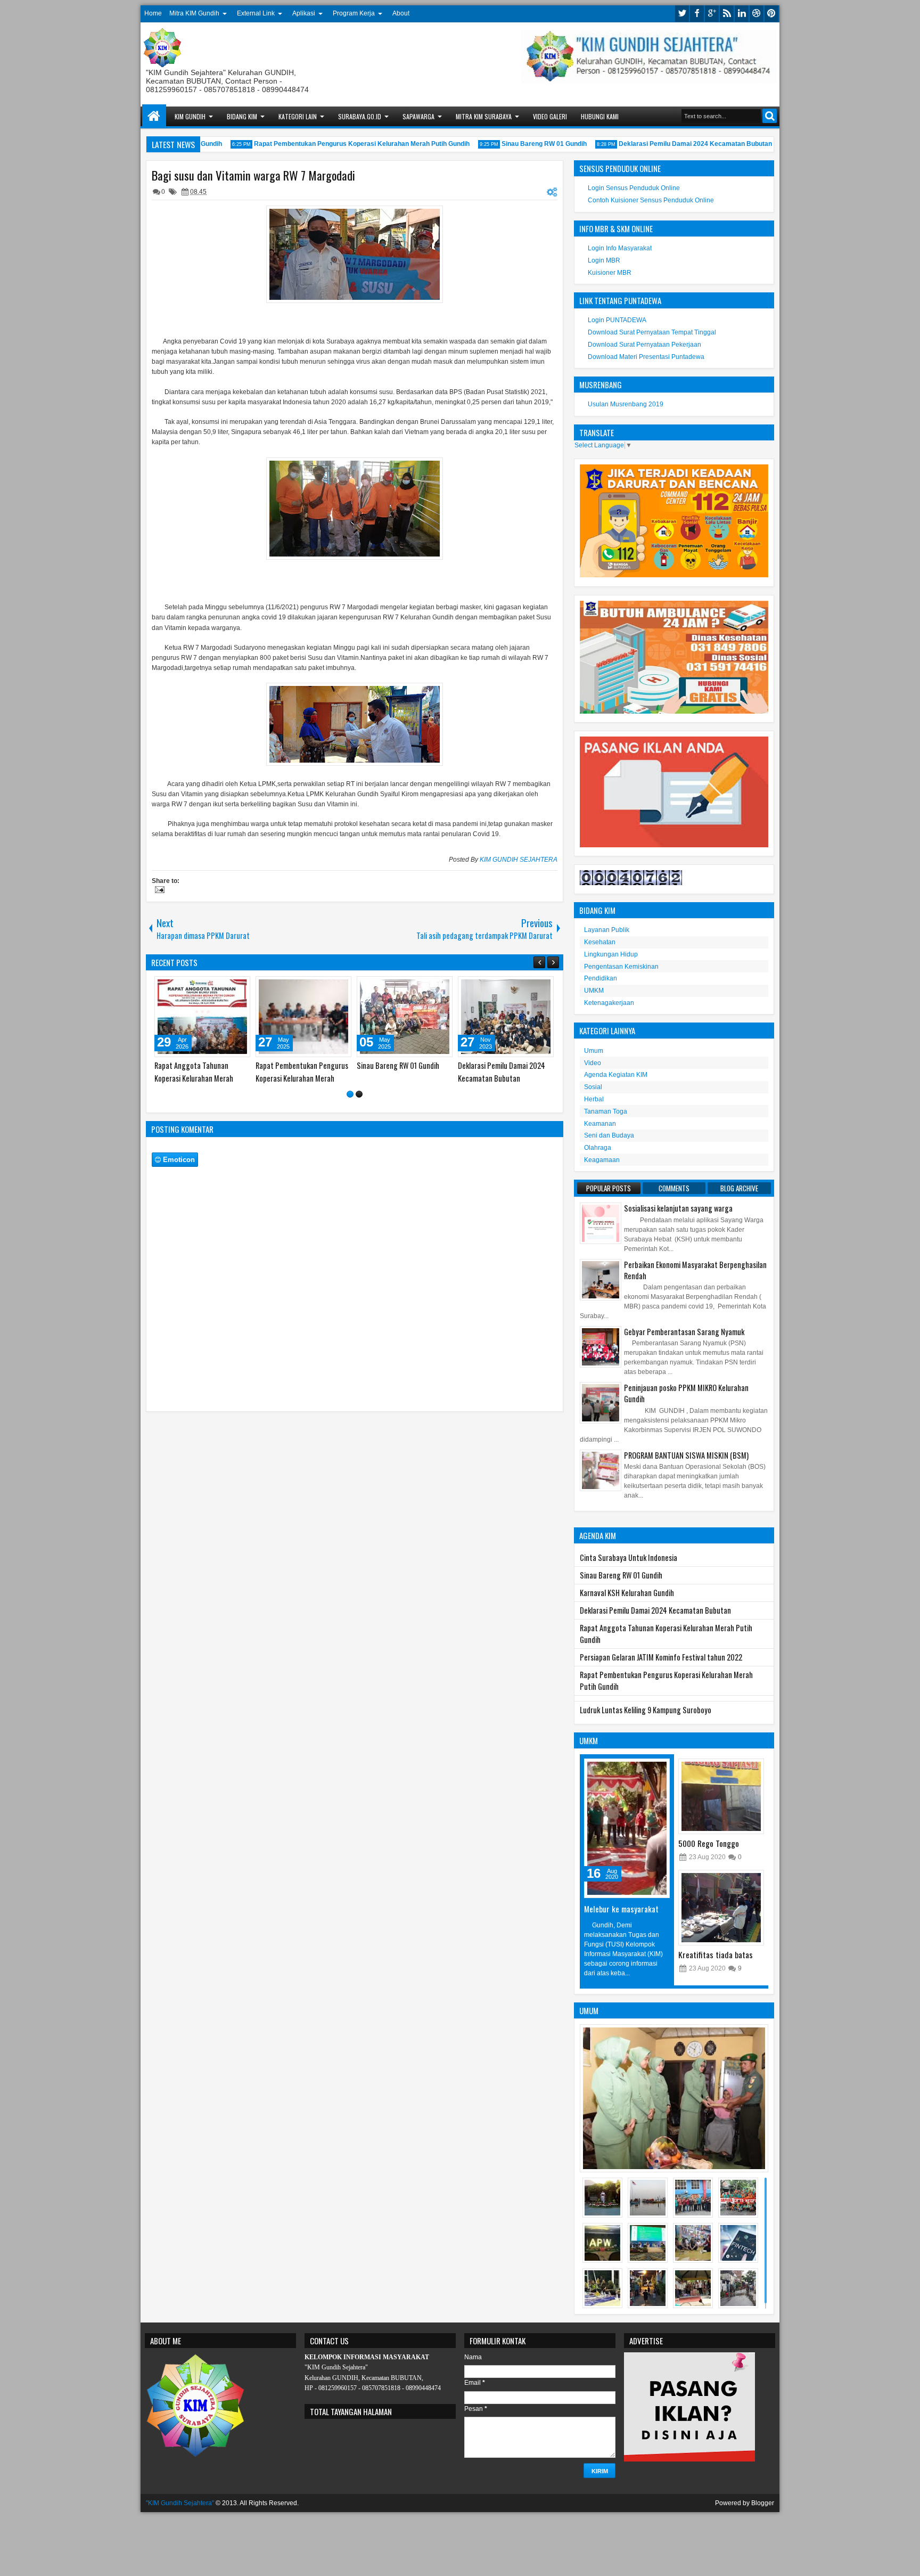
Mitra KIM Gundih (194, 13)
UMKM (594, 991)
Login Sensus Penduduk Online (634, 188)
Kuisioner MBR (610, 273)
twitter (682, 14)
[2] (359, 1094)
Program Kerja (354, 13)
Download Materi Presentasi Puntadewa (646, 357)
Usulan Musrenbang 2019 (626, 404)
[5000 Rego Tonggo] (721, 1796)
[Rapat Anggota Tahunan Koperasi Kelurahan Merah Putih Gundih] (429, 1017)
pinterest (771, 14)
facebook (697, 14)
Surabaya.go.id (360, 116)
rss (727, 14)
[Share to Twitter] (251, 987)
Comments (674, 1188)
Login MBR (604, 260)
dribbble (757, 14)
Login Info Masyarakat (620, 248)
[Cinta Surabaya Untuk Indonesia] (226, 1017)
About (401, 13)
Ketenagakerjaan (609, 1003)
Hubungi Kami (600, 116)
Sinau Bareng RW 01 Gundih (516, 144)
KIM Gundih (190, 116)
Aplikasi (304, 13)
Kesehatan (600, 942)
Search (770, 116)
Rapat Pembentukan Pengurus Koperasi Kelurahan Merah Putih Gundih (334, 144)
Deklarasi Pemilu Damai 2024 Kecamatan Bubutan (667, 144)
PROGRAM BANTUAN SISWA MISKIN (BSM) (686, 1455)
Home (153, 13)
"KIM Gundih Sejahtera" (180, 2503)
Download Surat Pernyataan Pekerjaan (644, 345)
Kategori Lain (298, 116)
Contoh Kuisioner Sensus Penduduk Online (651, 200)
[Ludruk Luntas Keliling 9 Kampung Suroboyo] (327, 1017)
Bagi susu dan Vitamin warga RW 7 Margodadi (253, 175)
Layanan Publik (607, 930)
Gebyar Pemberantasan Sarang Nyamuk (684, 1332)
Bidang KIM (242, 116)
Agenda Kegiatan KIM (616, 1075)
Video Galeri (550, 116)
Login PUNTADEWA (617, 320)
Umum (594, 1051)
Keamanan (600, 1124)
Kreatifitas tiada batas (716, 1955)
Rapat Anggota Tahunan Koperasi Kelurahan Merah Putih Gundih (420, 1078)
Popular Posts (609, 1188)
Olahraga (598, 1148)
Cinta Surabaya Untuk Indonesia (629, 1557)
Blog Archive (739, 1188)
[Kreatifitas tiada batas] (721, 1908)
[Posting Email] (158, 891)
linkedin (742, 14)
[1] (350, 1094)
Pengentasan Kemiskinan (621, 967)
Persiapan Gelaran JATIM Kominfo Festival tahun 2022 (661, 1657)
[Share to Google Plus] (161, 987)
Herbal (594, 1099)
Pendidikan (601, 978)
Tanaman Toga (606, 1111)
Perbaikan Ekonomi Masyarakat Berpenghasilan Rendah (695, 1270)
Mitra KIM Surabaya (484, 116)
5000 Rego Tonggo (709, 1843)
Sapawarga (418, 116)
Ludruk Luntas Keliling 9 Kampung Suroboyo (646, 1710)
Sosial (593, 1087)
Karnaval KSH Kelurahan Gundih (627, 1593)
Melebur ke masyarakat (621, 1909)
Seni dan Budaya (609, 1135)
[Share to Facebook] (239, 987)
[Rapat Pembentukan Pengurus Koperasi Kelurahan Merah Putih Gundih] (530, 1017)
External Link (256, 13)
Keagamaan (602, 1160)
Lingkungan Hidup (611, 954)
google (712, 14)
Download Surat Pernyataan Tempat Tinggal (652, 332)
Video (593, 1063)
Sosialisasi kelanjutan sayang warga (678, 1208)
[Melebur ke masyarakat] (627, 1828)
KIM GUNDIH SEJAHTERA (519, 860)
